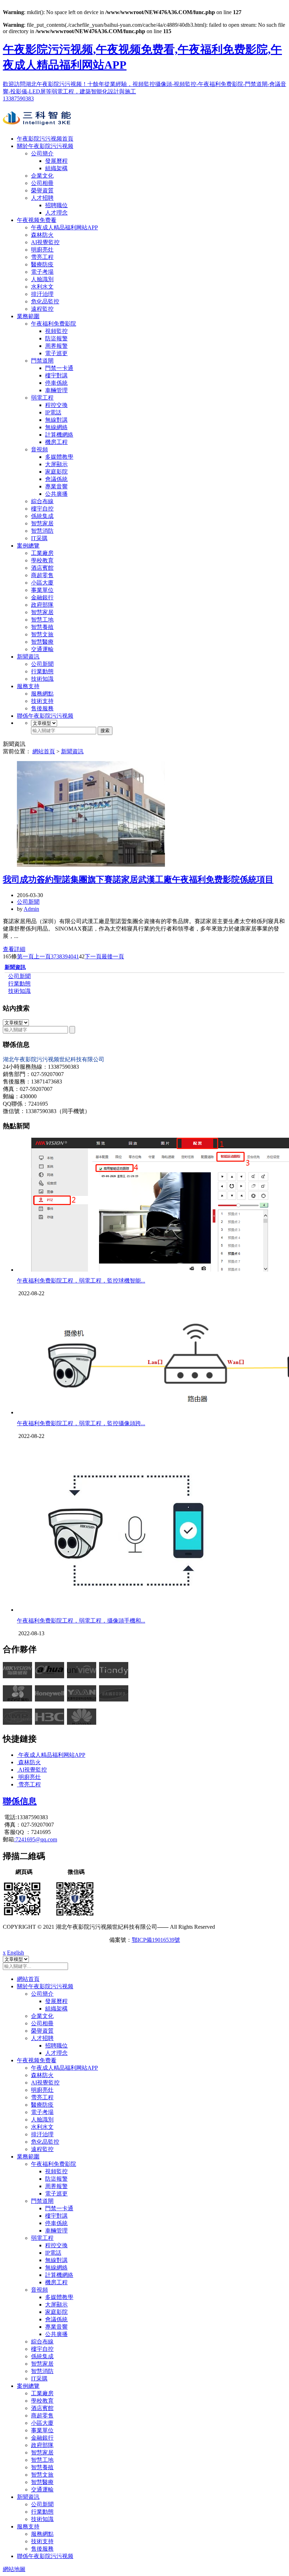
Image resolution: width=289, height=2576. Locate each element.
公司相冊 (42, 183)
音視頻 (39, 449)
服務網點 (42, 694)
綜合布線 (42, 501)
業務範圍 (28, 316)
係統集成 (42, 516)
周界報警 (56, 346)
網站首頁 (44, 751)
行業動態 (42, 671)
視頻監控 (56, 331)
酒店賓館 (42, 568)
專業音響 (56, 486)
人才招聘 (42, 198)
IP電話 (53, 412)
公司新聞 (42, 664)
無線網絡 (56, 427)
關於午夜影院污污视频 (45, 146)
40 (70, 956)
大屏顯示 (56, 464)
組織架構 (56, 168)
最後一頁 (113, 956)
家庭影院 (56, 472)
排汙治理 (42, 294)
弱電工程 (42, 398)
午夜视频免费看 (37, 220)
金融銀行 (42, 597)
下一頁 (93, 956)
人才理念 (56, 213)
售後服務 (42, 708)
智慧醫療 (42, 642)
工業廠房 (42, 553)
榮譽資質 (42, 190)
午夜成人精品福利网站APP (64, 227)
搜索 (105, 731)
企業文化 (42, 176)
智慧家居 (42, 523)
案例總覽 (28, 546)
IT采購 (39, 538)
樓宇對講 (56, 375)
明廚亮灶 (42, 250)
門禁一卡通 (59, 368)
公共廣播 (56, 494)
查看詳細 (14, 949)
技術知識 (42, 679)
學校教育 (42, 560)
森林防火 (42, 235)
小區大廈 (42, 583)
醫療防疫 (42, 264)
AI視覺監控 (45, 242)
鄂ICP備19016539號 (156, 1940)
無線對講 (56, 420)
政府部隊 (42, 605)
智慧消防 (42, 531)
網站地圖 (14, 2569)
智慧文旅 (42, 634)
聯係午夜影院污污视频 (45, 716)
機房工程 (56, 442)
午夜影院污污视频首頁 (45, 139)
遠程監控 (42, 309)
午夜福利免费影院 (54, 324)
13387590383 (18, 98)
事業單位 (42, 590)
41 (76, 956)
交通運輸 (42, 649)
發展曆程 (56, 161)
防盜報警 (56, 338)
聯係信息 (20, 1801)
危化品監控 (45, 301)
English (16, 1953)
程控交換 (56, 405)
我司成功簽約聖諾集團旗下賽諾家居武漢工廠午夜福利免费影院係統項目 (138, 879)
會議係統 (56, 479)
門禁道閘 (42, 361)
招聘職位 (56, 205)
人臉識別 (42, 279)
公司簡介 (42, 153)
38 (59, 956)
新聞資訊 (28, 657)
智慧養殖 (42, 627)
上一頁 (42, 956)
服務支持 (28, 686)
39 (65, 956)
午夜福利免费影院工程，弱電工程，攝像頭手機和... (81, 1621)
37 (54, 956)
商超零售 (42, 575)
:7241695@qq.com (36, 1839)
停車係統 (56, 383)
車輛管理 (56, 390)
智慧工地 (42, 620)
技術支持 (42, 701)
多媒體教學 (59, 457)
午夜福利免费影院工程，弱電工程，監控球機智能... (81, 1281)
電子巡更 (56, 353)
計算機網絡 (59, 435)
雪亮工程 (42, 257)
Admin (31, 909)
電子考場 (42, 272)
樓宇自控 (42, 509)
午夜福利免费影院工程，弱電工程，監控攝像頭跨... (81, 1423)
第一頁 (25, 956)
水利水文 (42, 287)
